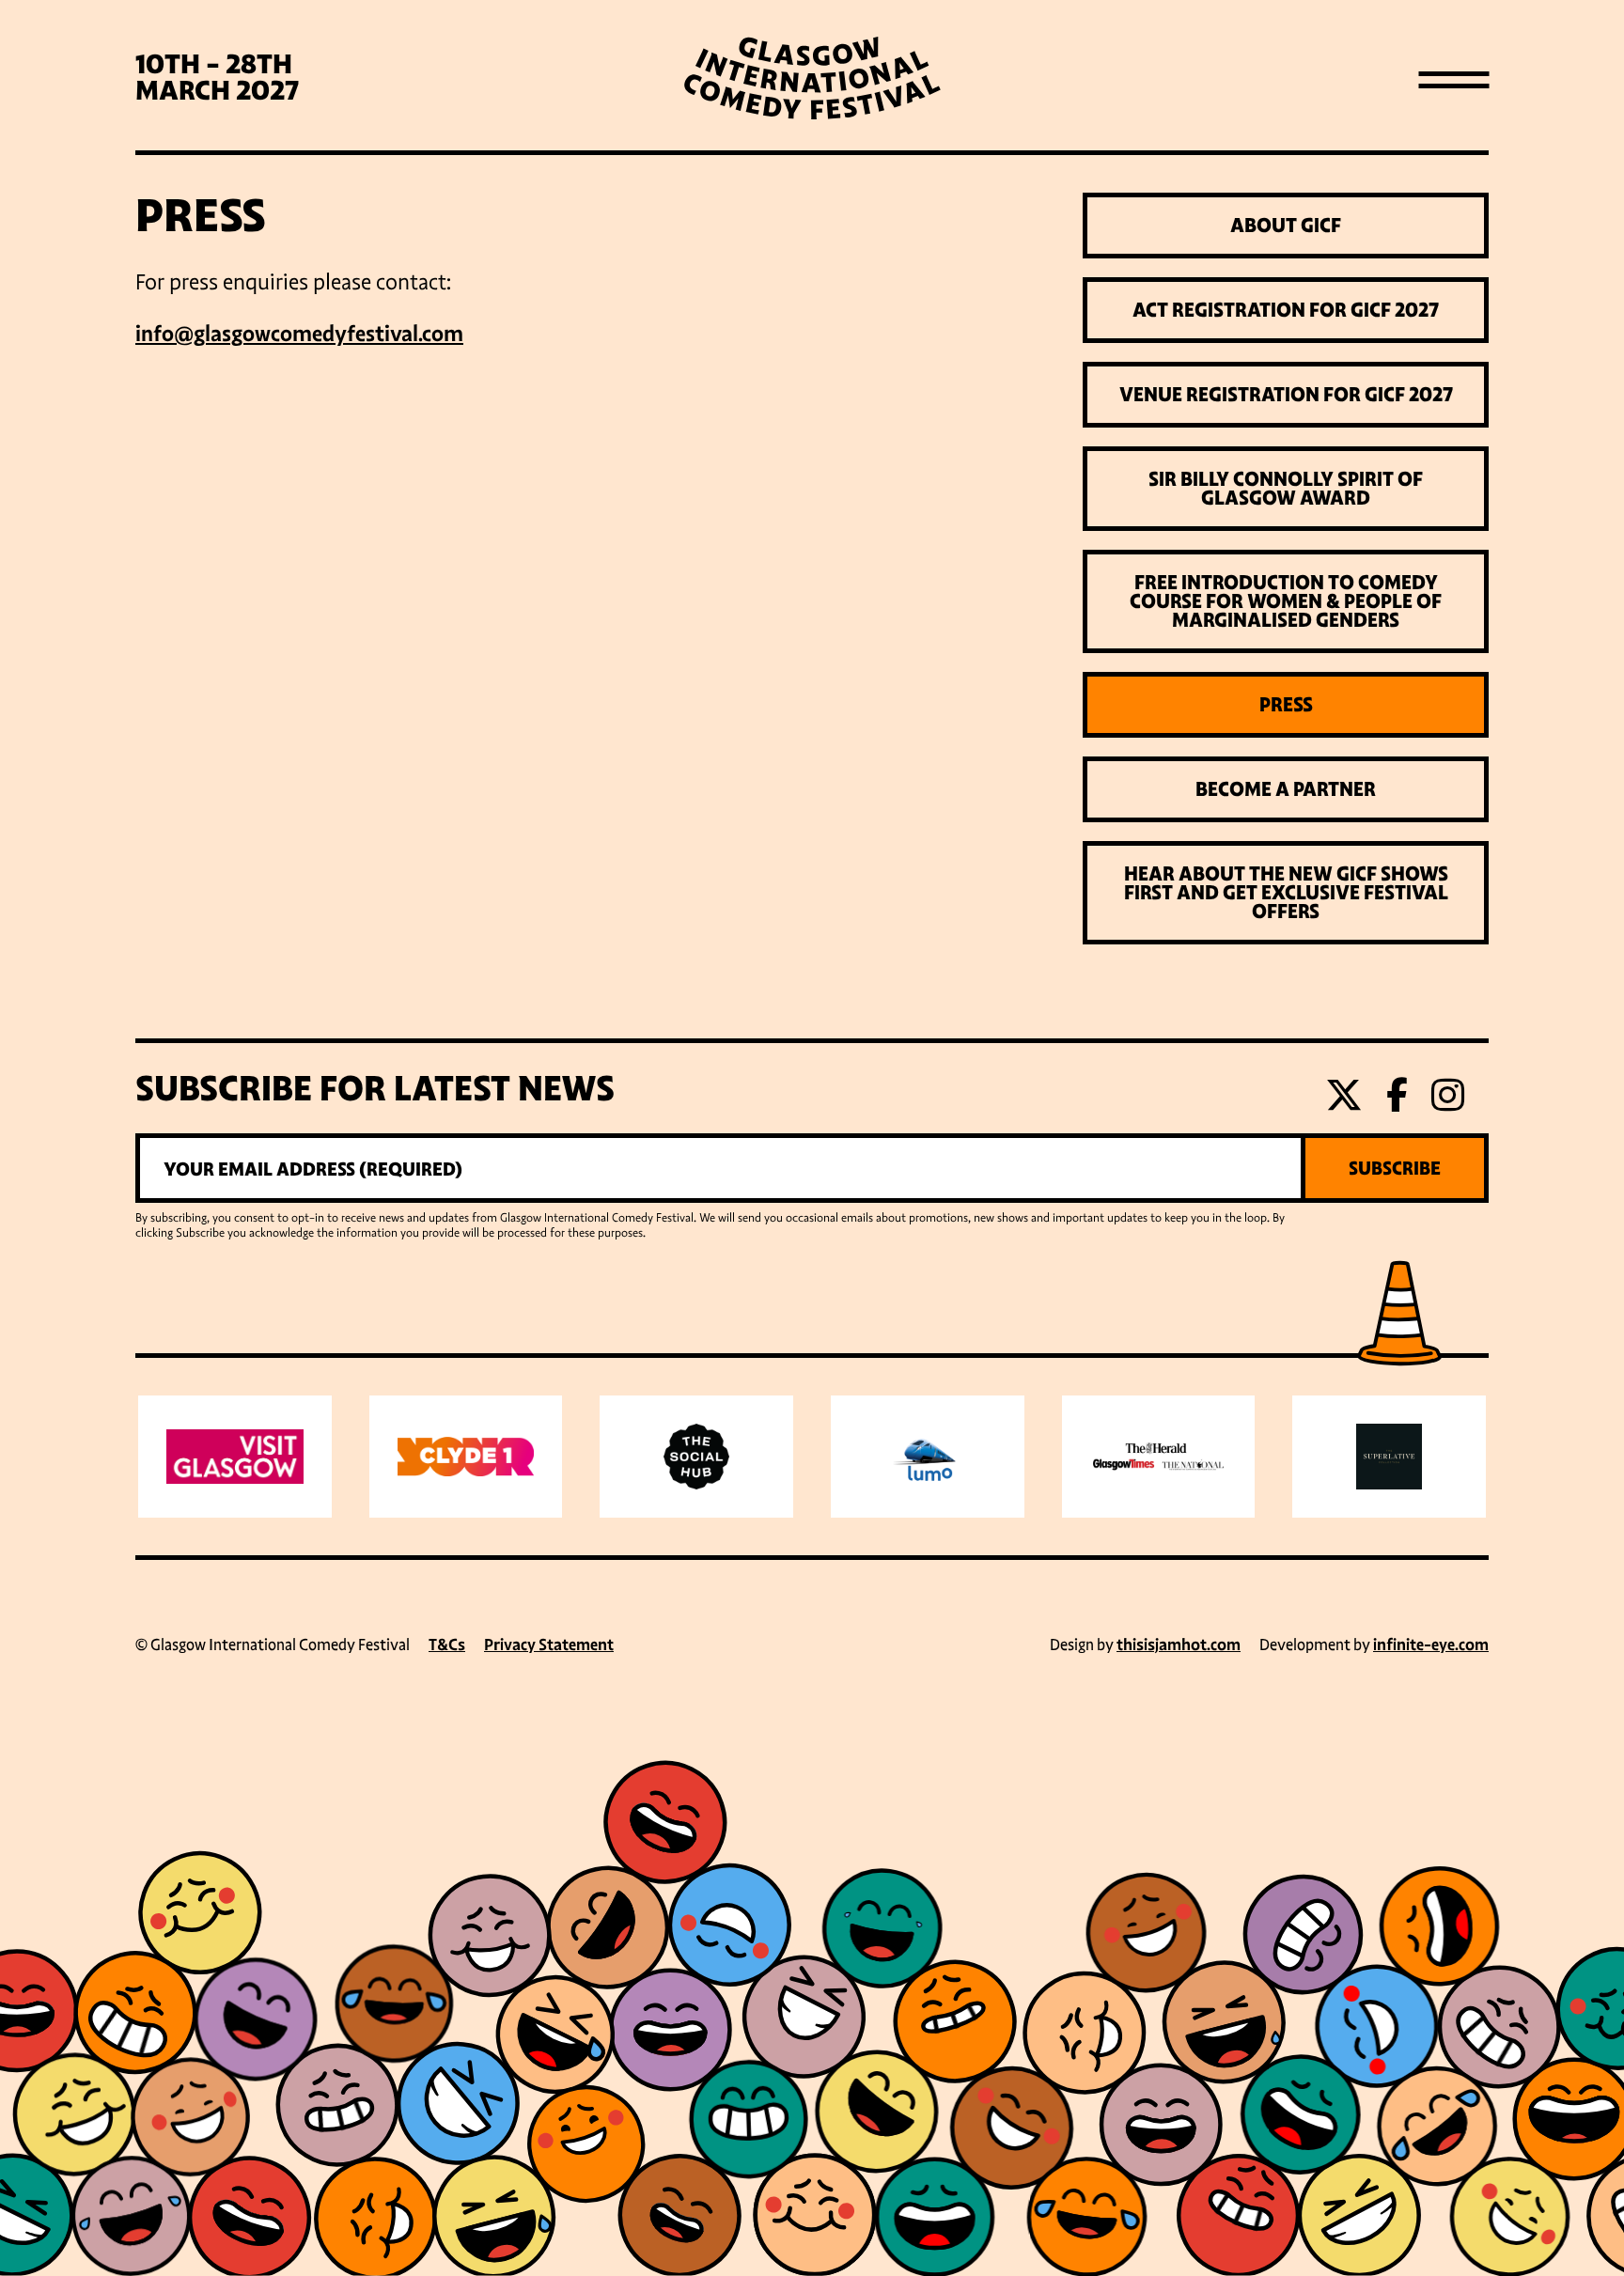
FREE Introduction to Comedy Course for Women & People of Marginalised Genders (1286, 601)
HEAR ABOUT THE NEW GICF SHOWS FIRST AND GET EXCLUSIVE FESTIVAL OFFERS (1286, 893)
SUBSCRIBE (1395, 1168)
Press (1286, 705)
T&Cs (447, 1645)
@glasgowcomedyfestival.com (319, 334)
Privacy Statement (549, 1645)
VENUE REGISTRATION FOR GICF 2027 (1286, 395)
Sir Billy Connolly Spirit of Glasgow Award (1286, 489)
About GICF (1286, 226)
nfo (157, 334)
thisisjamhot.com (1179, 1645)
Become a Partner (1286, 789)
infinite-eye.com (1431, 1645)
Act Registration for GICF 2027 (1286, 310)
